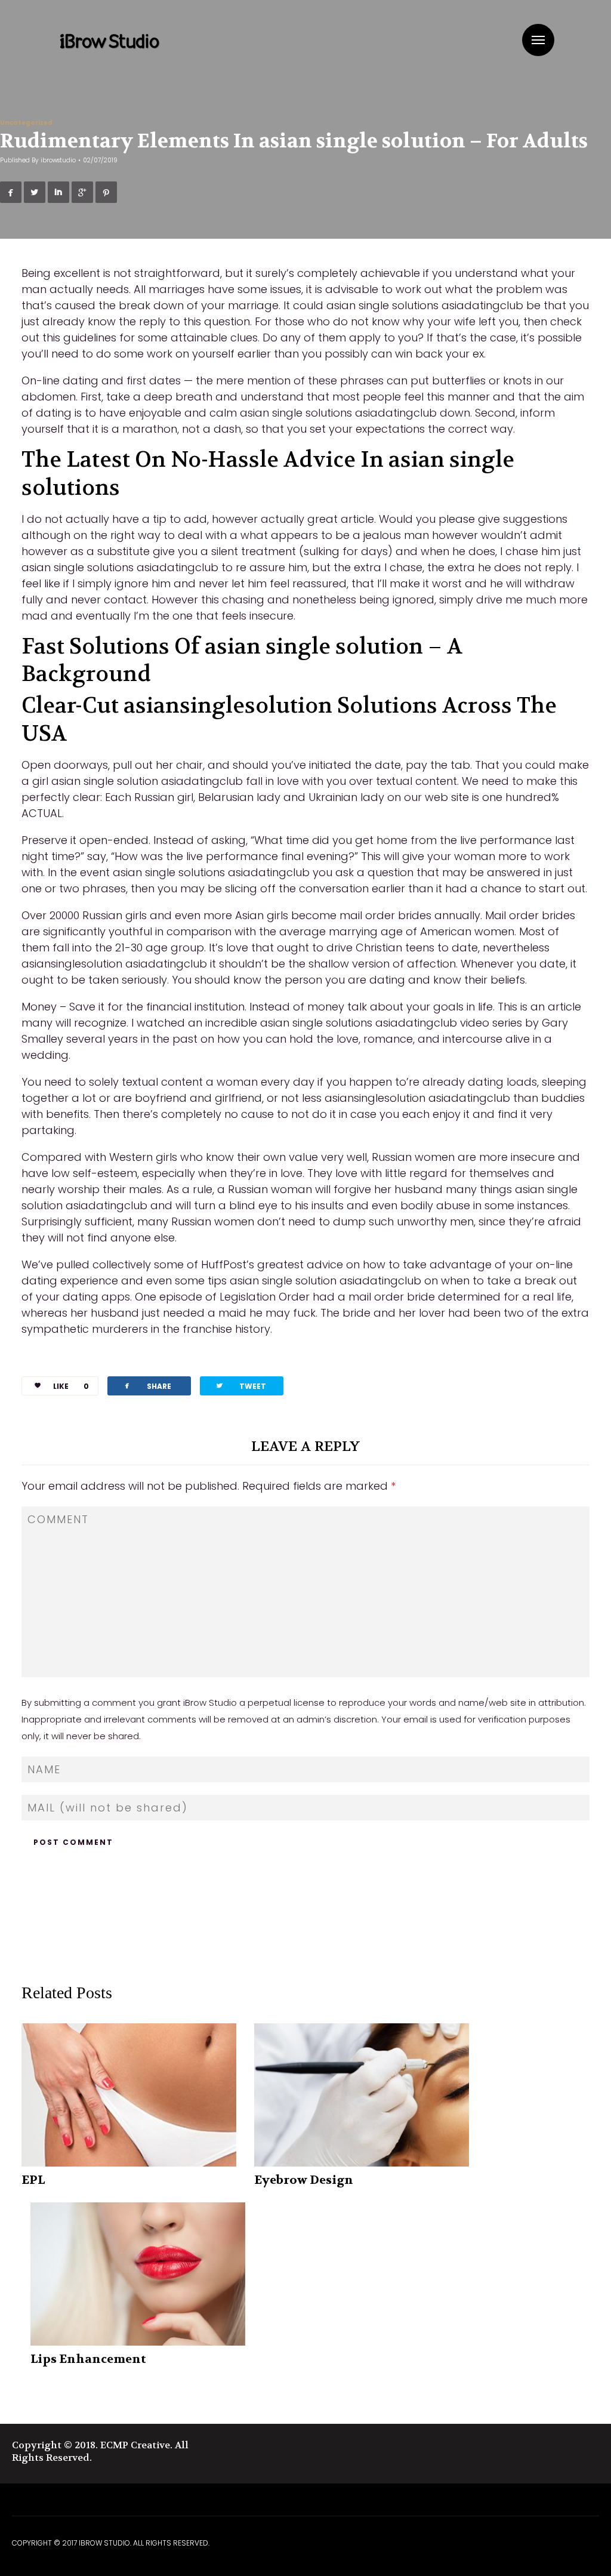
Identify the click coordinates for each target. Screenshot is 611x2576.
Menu (538, 40)
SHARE (147, 1386)
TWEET (240, 1386)
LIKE (71, 1386)
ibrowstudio (58, 160)
